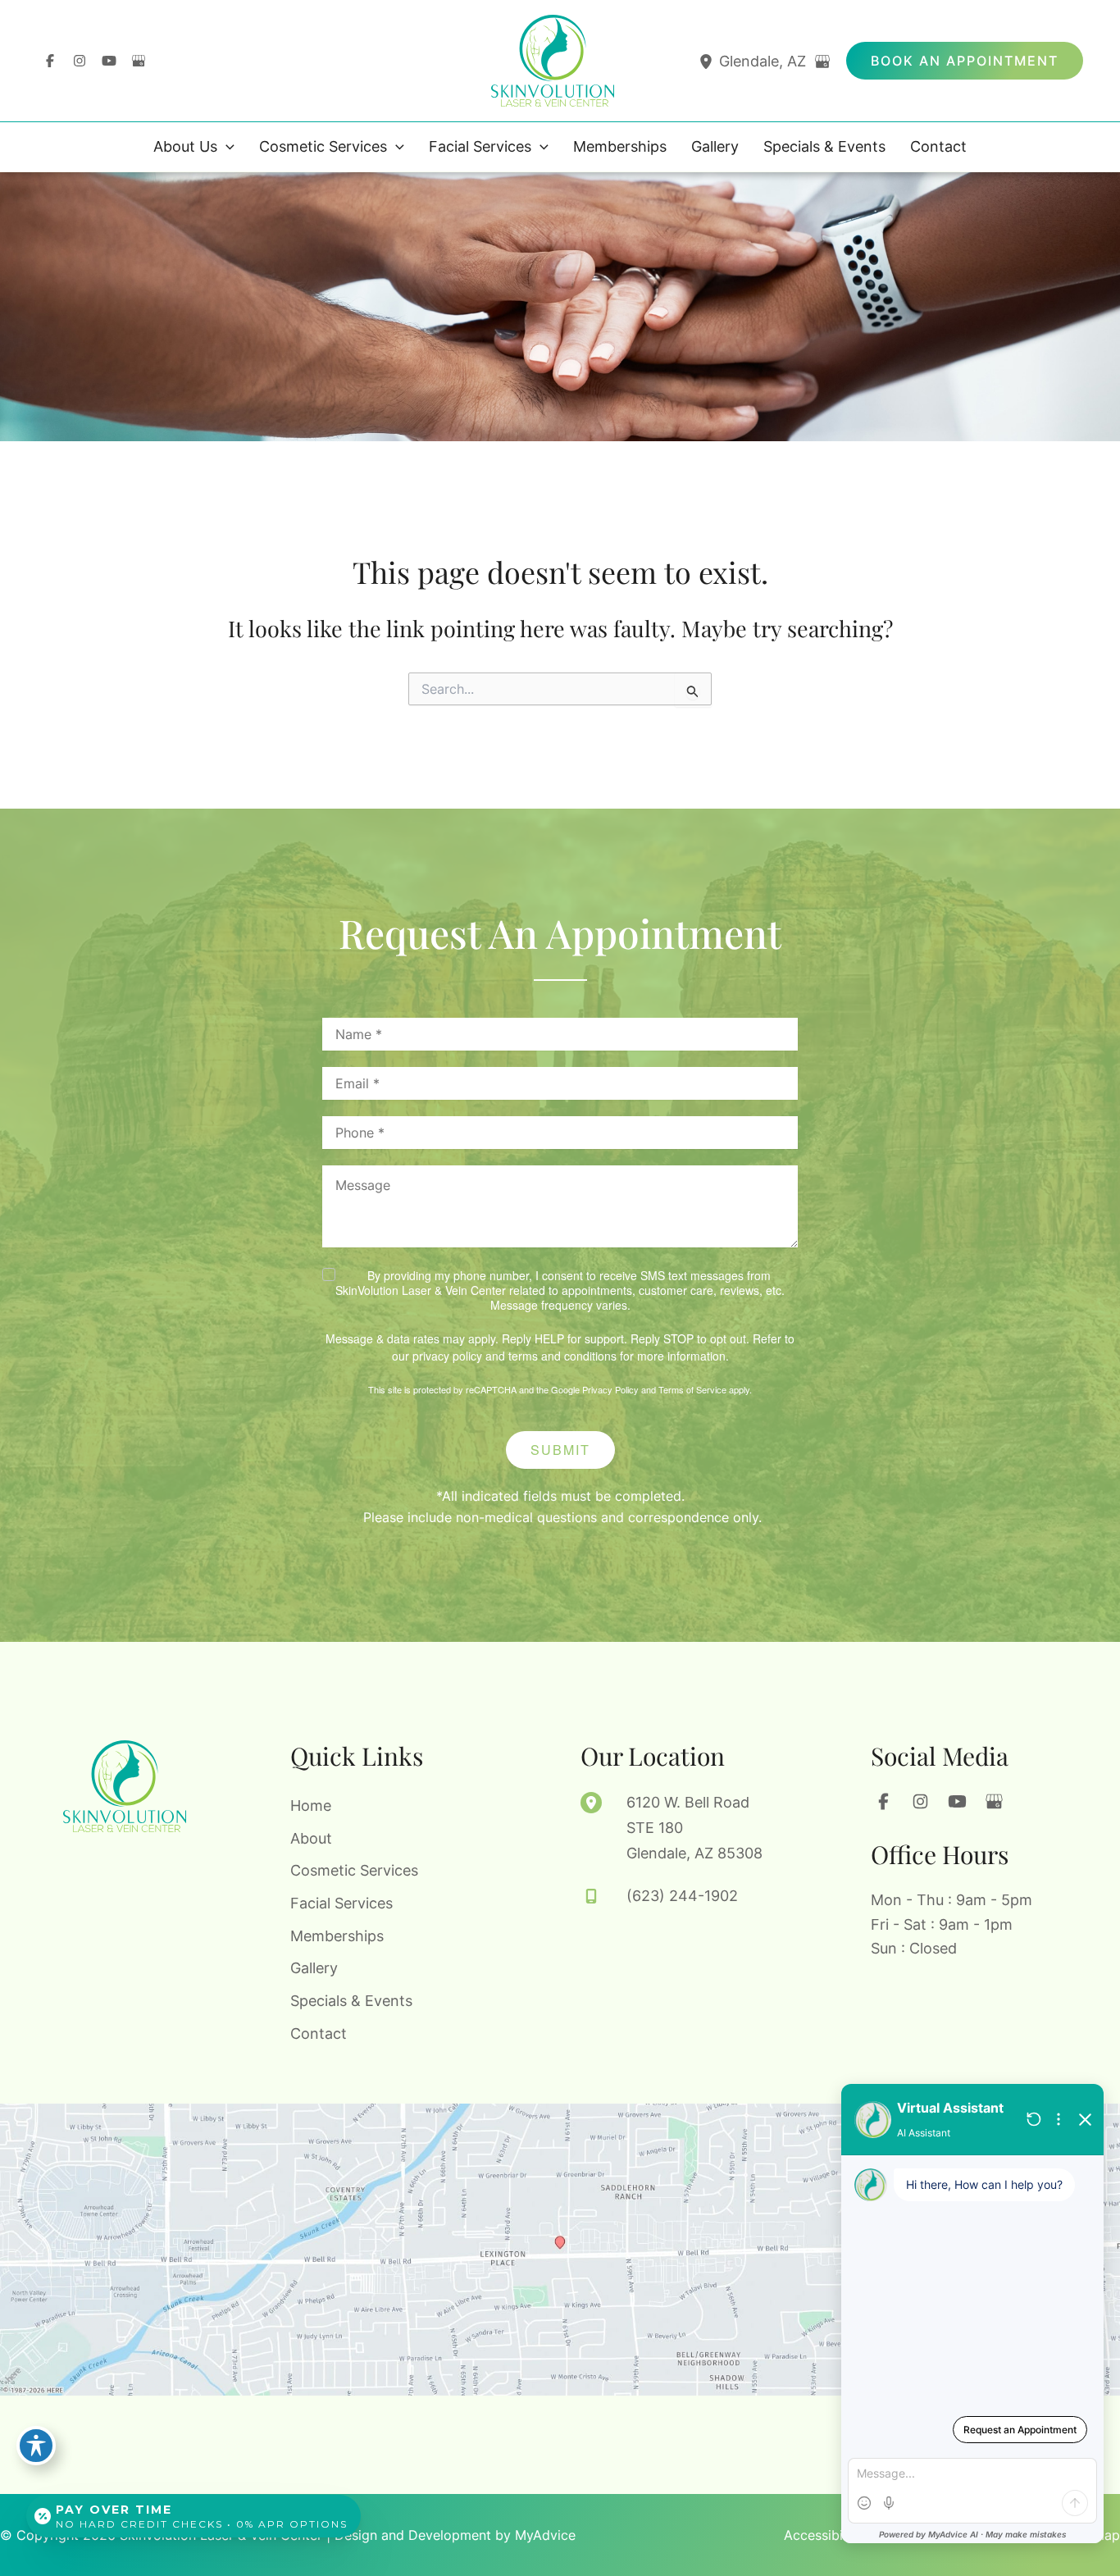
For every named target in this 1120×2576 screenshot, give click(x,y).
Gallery (314, 1968)
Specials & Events (351, 2001)
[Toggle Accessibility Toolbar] (36, 2446)
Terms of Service (692, 1389)
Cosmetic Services (354, 1870)
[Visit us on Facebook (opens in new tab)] (50, 61)
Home (311, 1805)
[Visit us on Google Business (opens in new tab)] (139, 61)
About (311, 1838)
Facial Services (341, 1903)
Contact (319, 2033)
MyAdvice (545, 2535)
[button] (965, 61)
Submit (560, 1450)
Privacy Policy (610, 1389)
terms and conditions (562, 1356)
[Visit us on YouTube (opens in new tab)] (109, 61)
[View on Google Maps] (822, 62)
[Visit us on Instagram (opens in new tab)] (80, 61)
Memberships (337, 1936)
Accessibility (823, 2535)
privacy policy (447, 1356)
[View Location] (708, 61)
